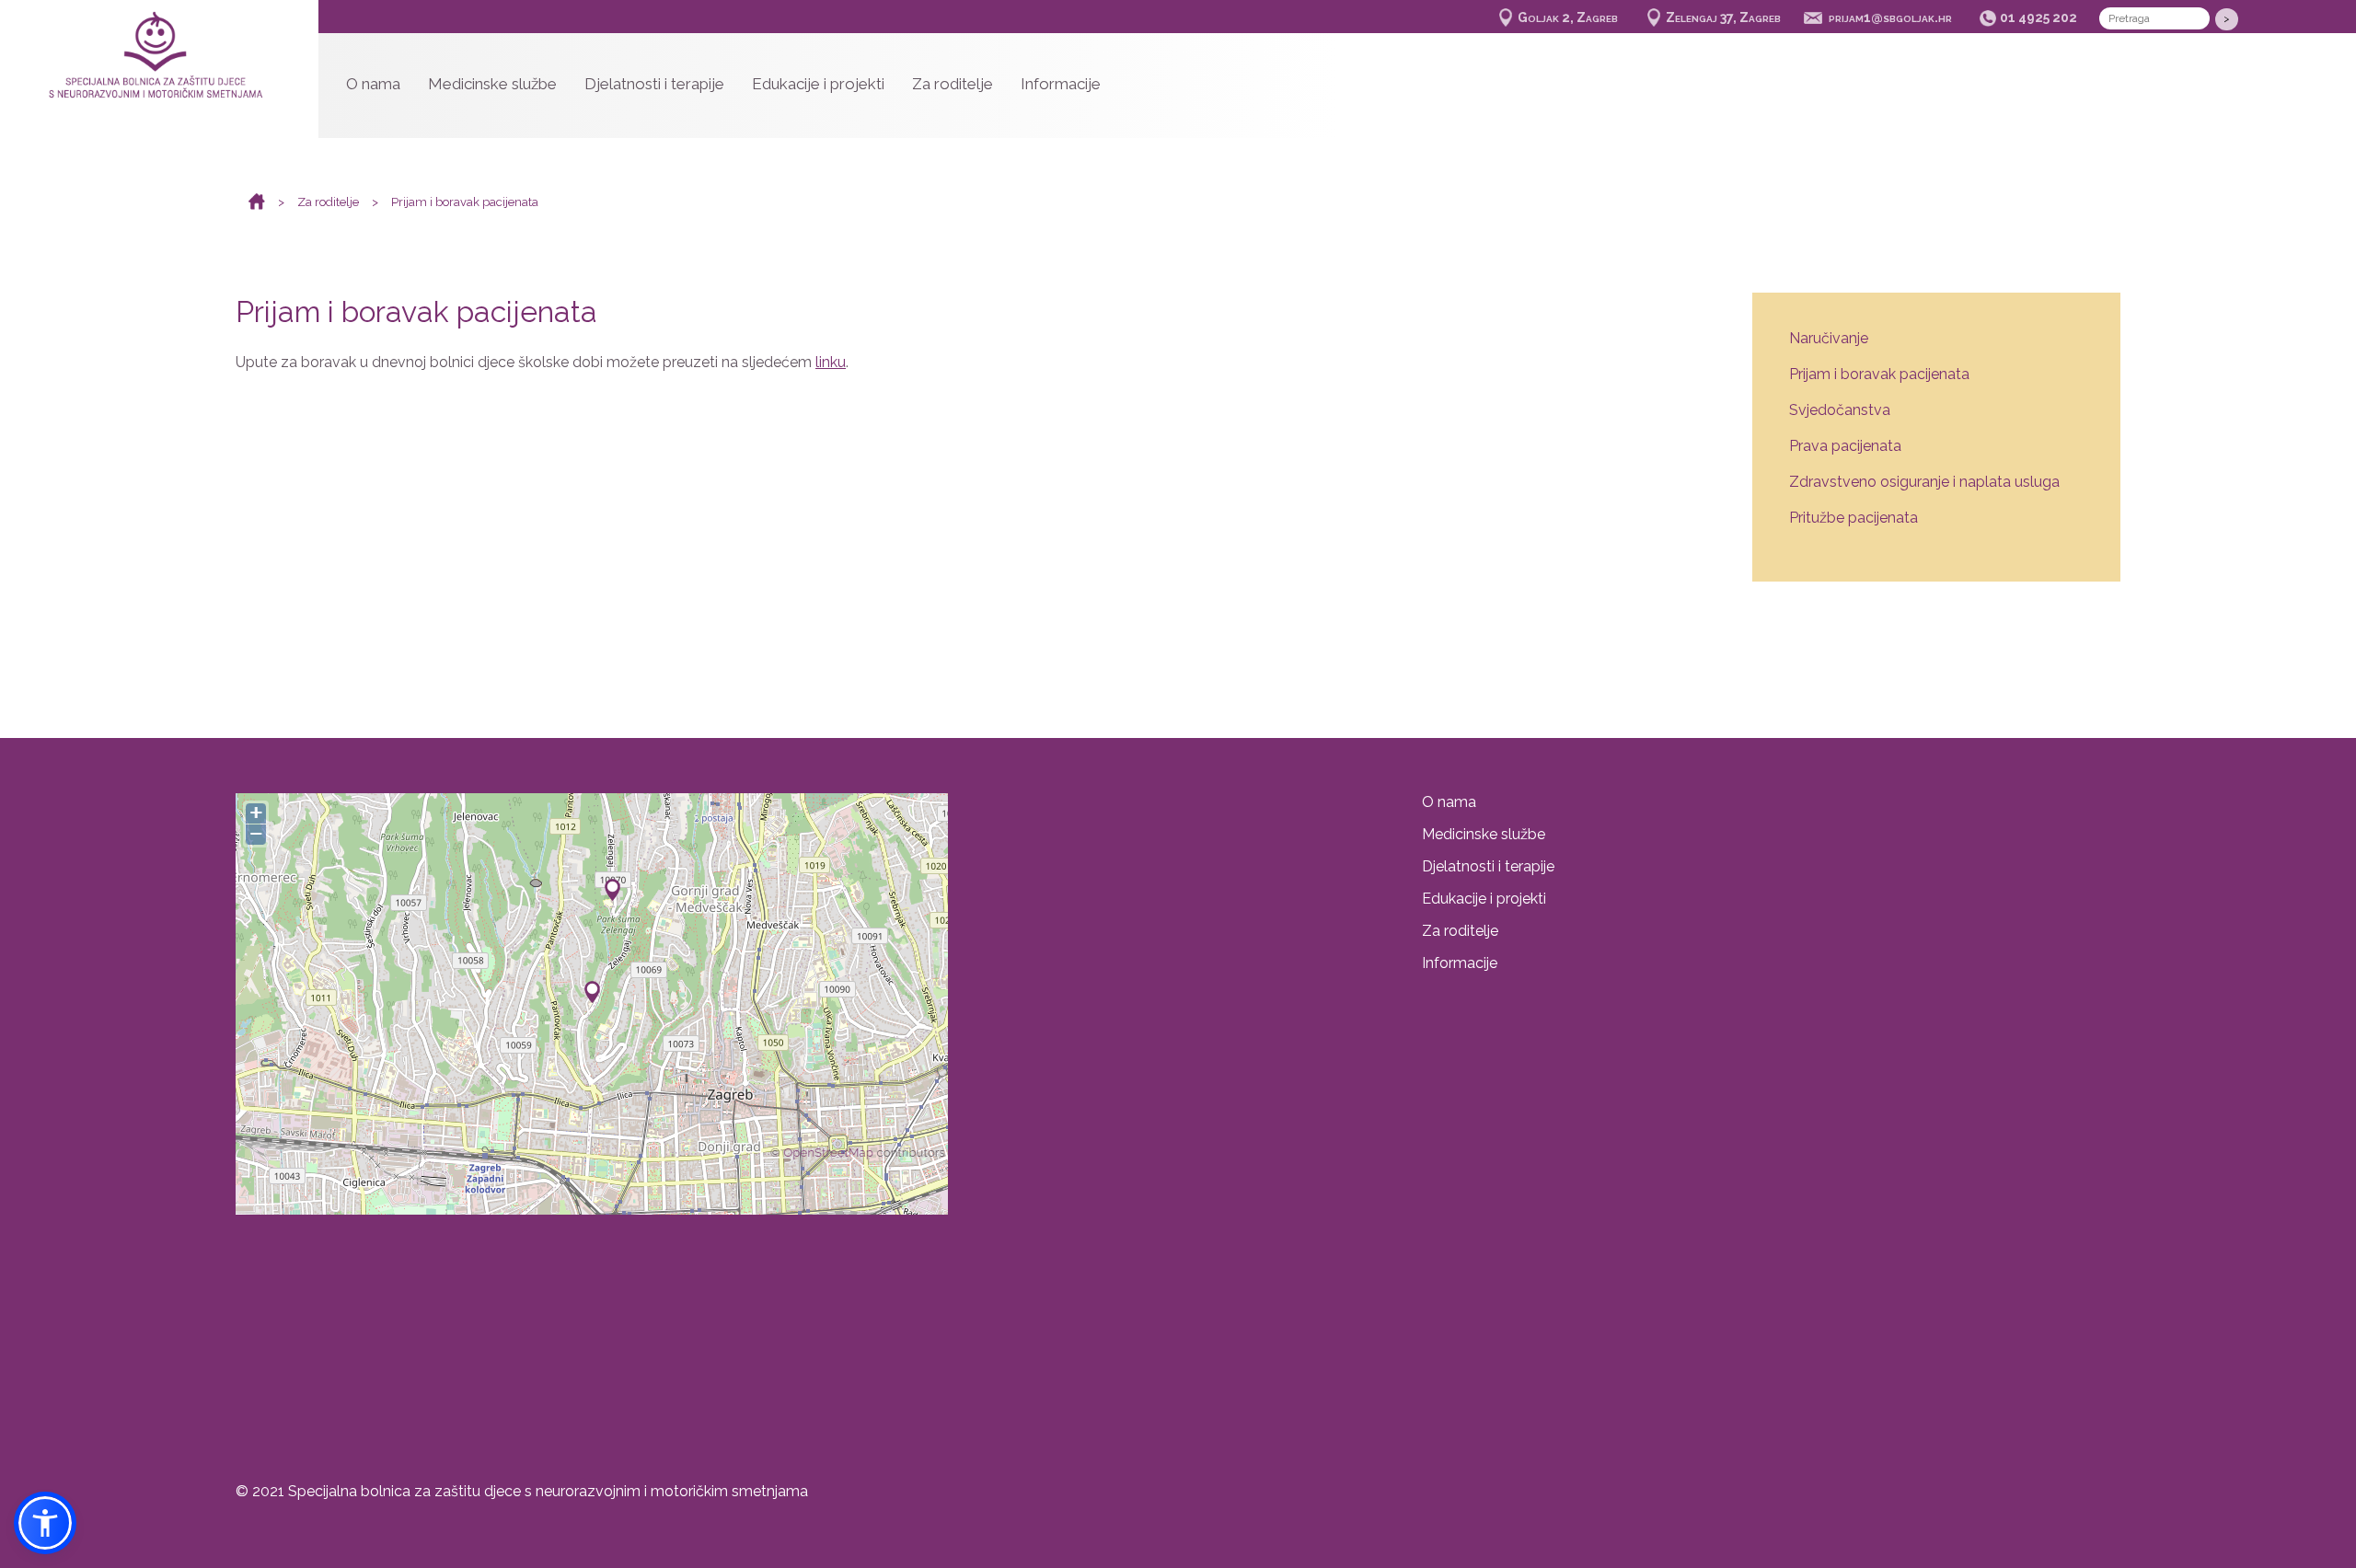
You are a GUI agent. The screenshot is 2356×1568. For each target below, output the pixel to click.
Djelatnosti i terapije (654, 84)
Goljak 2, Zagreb (1568, 17)
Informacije (1061, 84)
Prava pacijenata (1845, 446)
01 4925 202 (2038, 17)
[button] (45, 1523)
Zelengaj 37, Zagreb (1723, 17)
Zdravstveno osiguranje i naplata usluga (1924, 482)
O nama (373, 84)
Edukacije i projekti (818, 84)
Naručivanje (1829, 338)
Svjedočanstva (1840, 410)
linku (831, 362)
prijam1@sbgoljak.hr (1890, 17)
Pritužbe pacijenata (1854, 518)
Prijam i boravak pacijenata (465, 202)
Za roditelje (953, 84)
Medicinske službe (492, 84)
